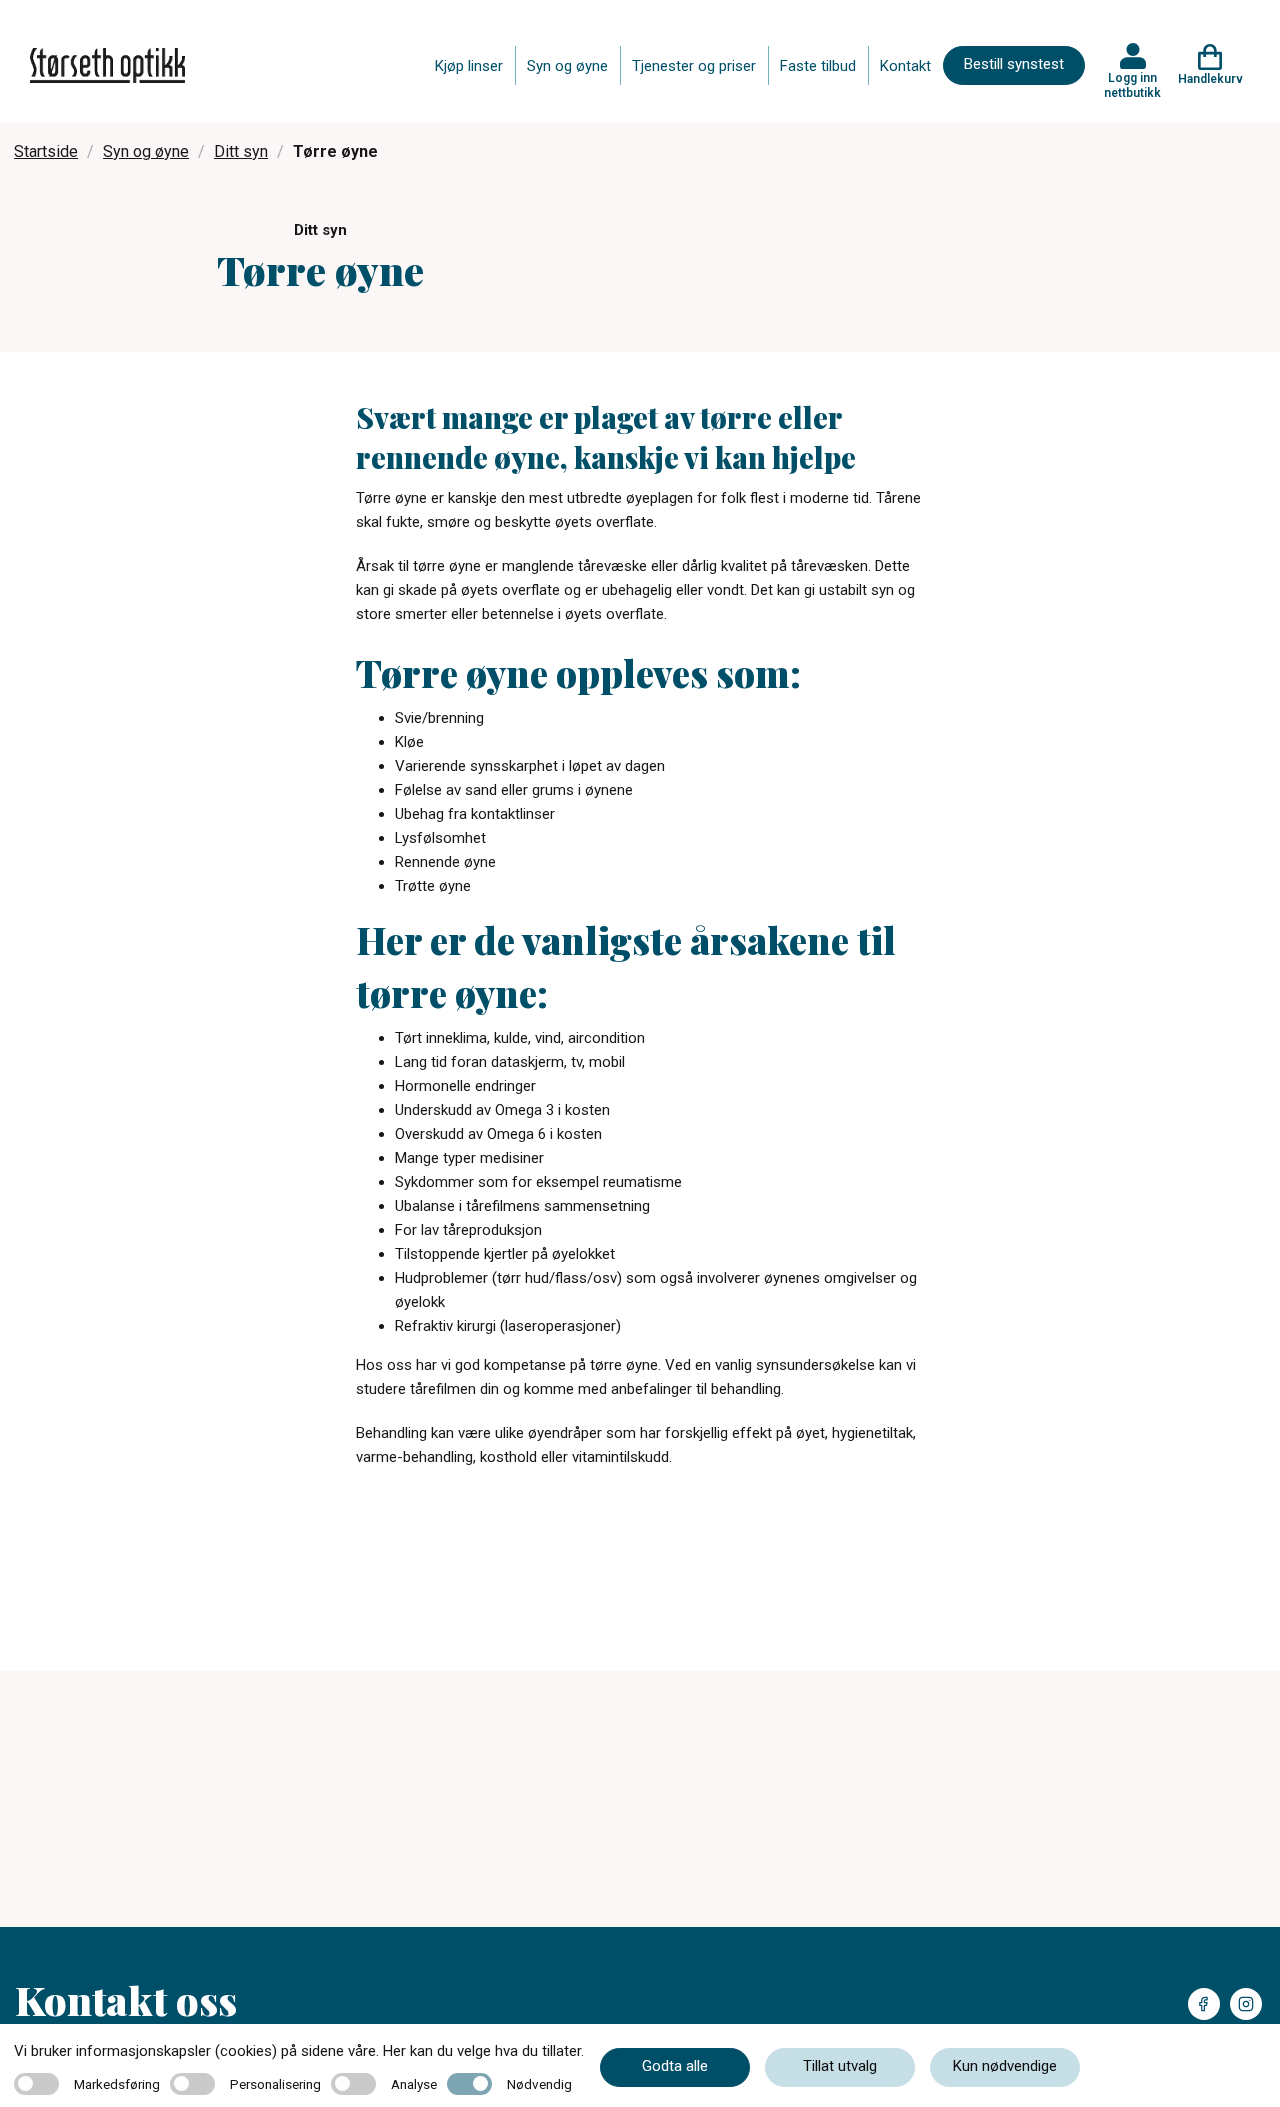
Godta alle (675, 2066)
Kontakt (905, 66)
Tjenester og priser (694, 66)
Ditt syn (241, 151)
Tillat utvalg (840, 2066)
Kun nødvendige (1005, 2066)
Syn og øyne (567, 66)
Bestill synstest (1014, 64)
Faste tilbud (818, 66)
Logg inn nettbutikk (1132, 85)
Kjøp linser (469, 66)
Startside (46, 151)
